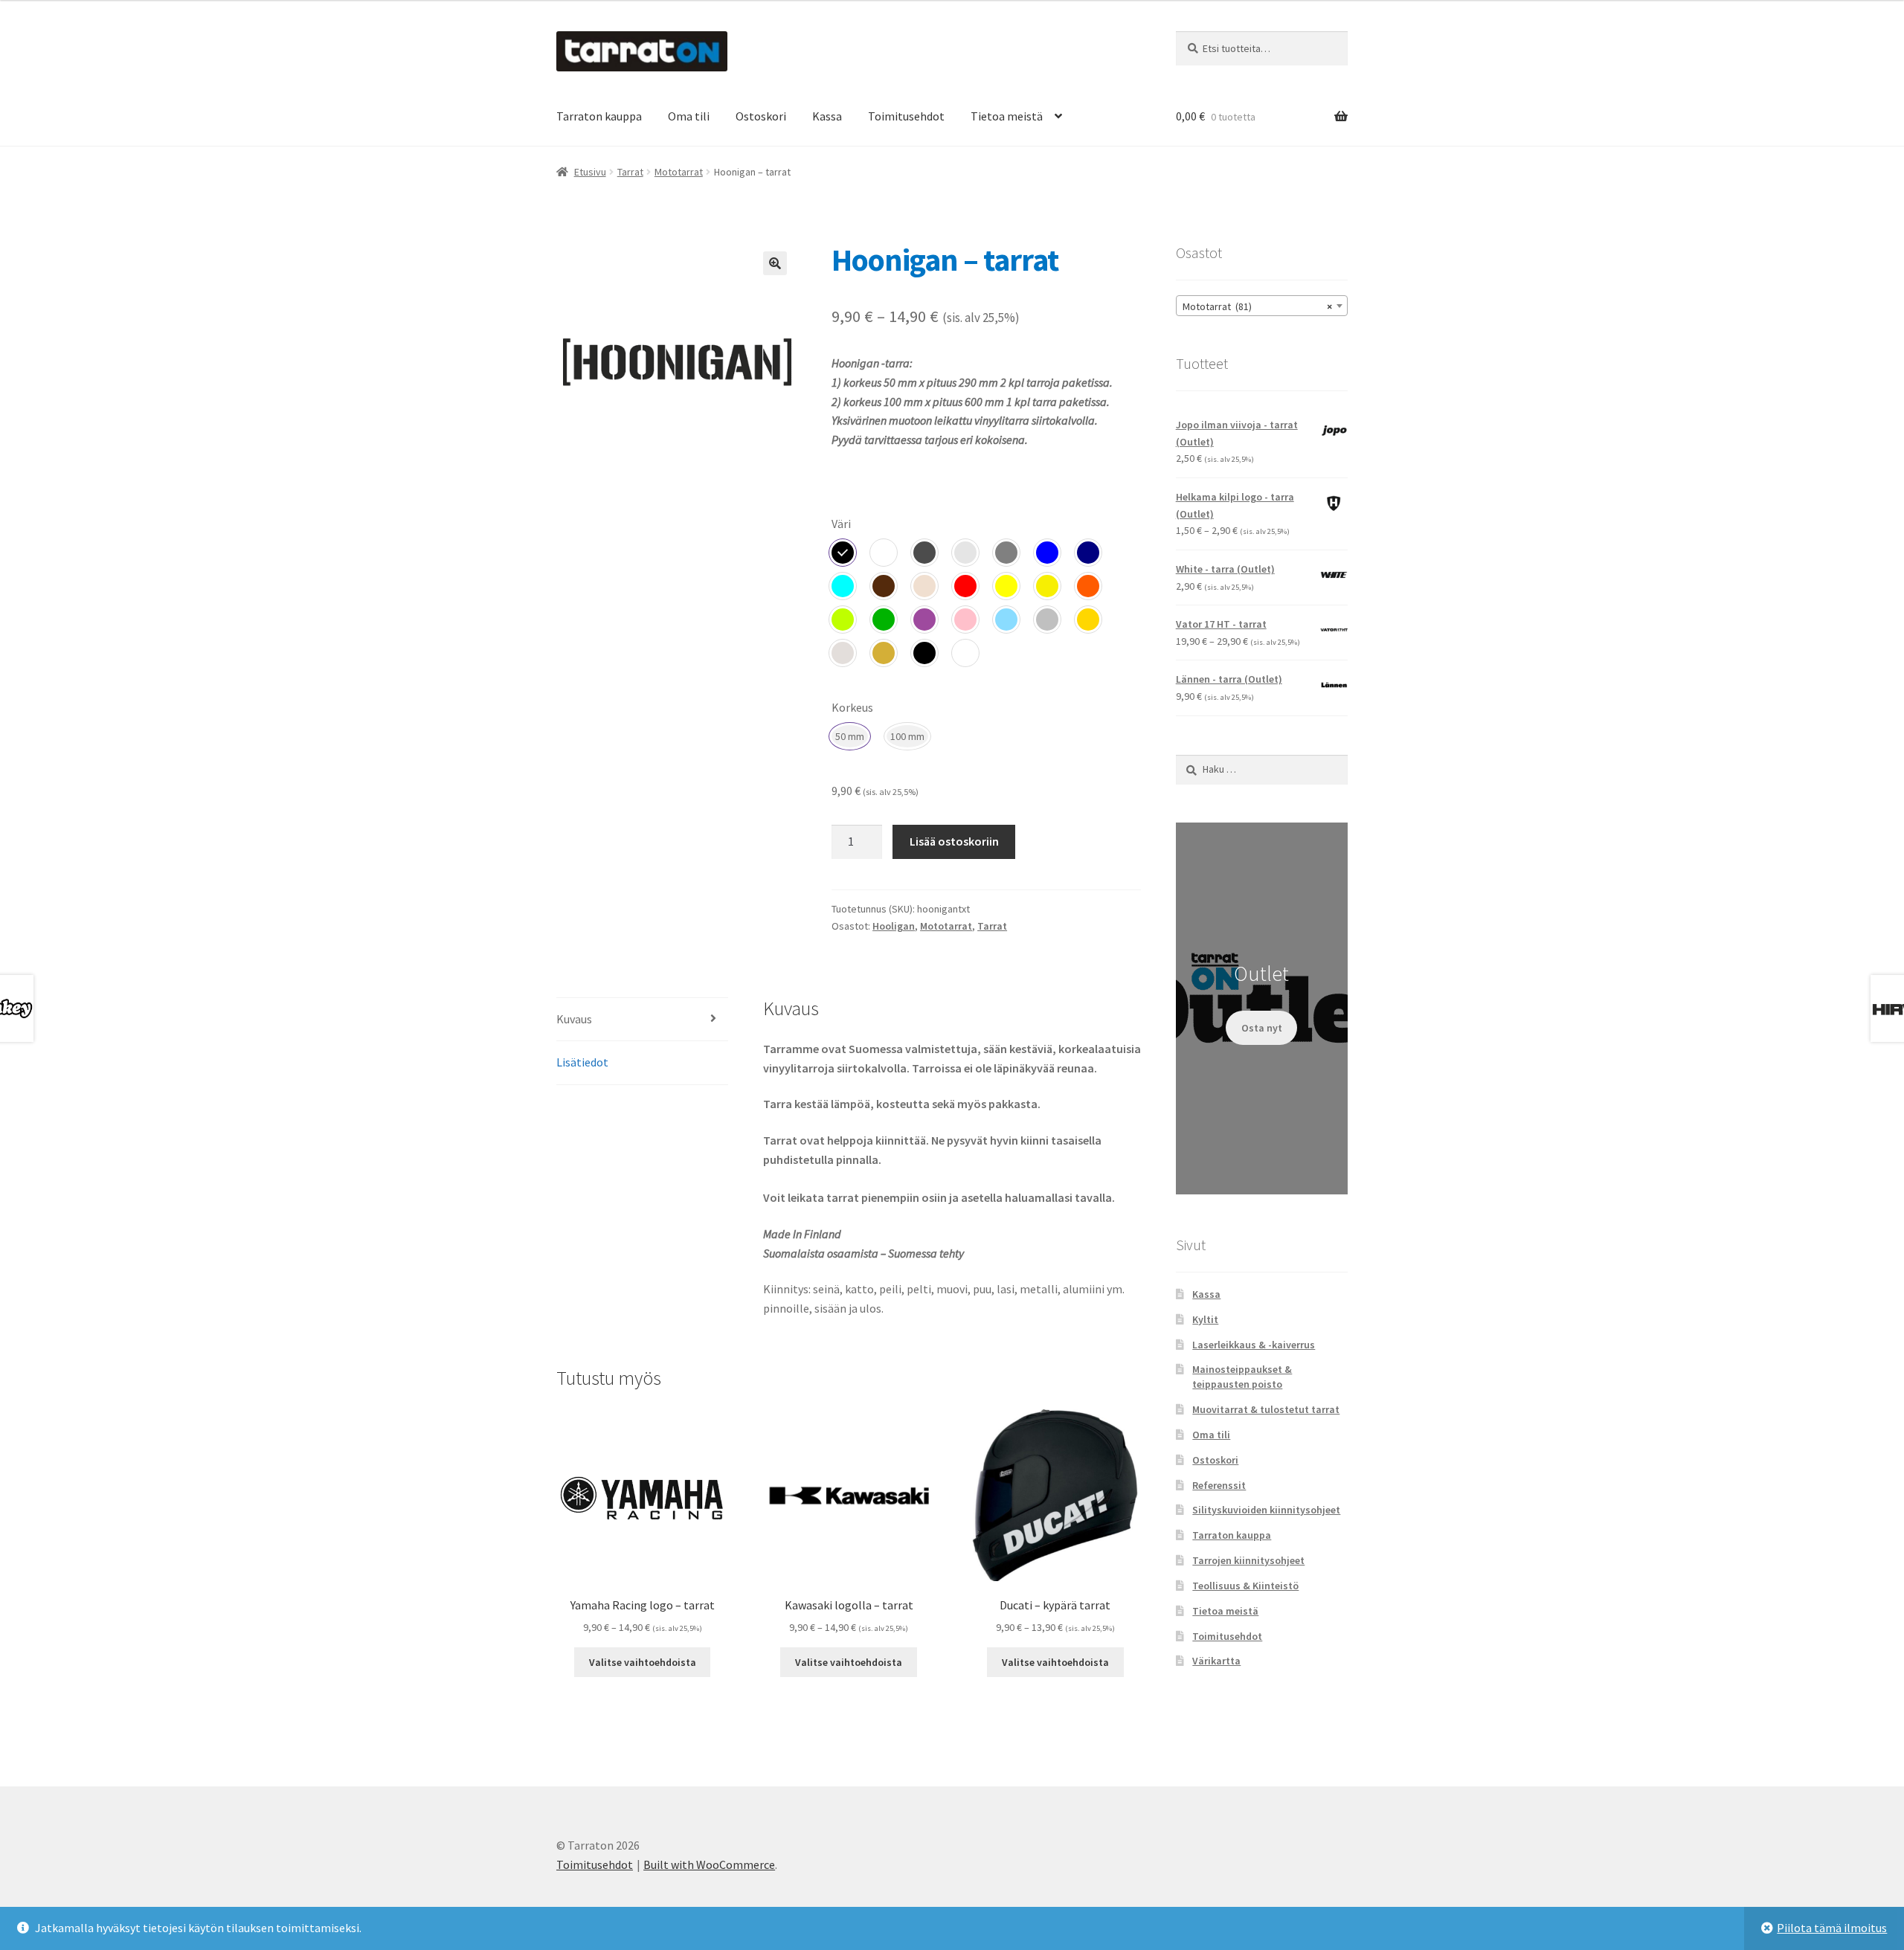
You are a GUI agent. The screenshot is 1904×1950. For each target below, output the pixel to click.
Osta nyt (1262, 1028)
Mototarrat (679, 172)
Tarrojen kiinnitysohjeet (1248, 1560)
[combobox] (1262, 306)
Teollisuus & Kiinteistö (1245, 1586)
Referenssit (1219, 1485)
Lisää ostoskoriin (954, 841)
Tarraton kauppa (599, 116)
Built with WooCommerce (709, 1864)
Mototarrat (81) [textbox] (1257, 306)
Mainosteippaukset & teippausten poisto (1242, 1377)
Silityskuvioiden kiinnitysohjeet (1266, 1510)
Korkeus (852, 707)
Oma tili (689, 116)
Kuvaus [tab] (574, 1019)
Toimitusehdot (906, 116)
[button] (775, 263)
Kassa (827, 116)
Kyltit (1205, 1319)
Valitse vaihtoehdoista (643, 1662)
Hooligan (894, 926)
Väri (841, 524)
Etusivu (590, 172)
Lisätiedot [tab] (582, 1062)
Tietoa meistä (1007, 116)
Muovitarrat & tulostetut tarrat (1266, 1409)
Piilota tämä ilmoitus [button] (1832, 1928)
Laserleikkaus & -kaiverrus (1254, 1345)
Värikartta (1216, 1661)
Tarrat (630, 172)
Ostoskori (761, 116)
